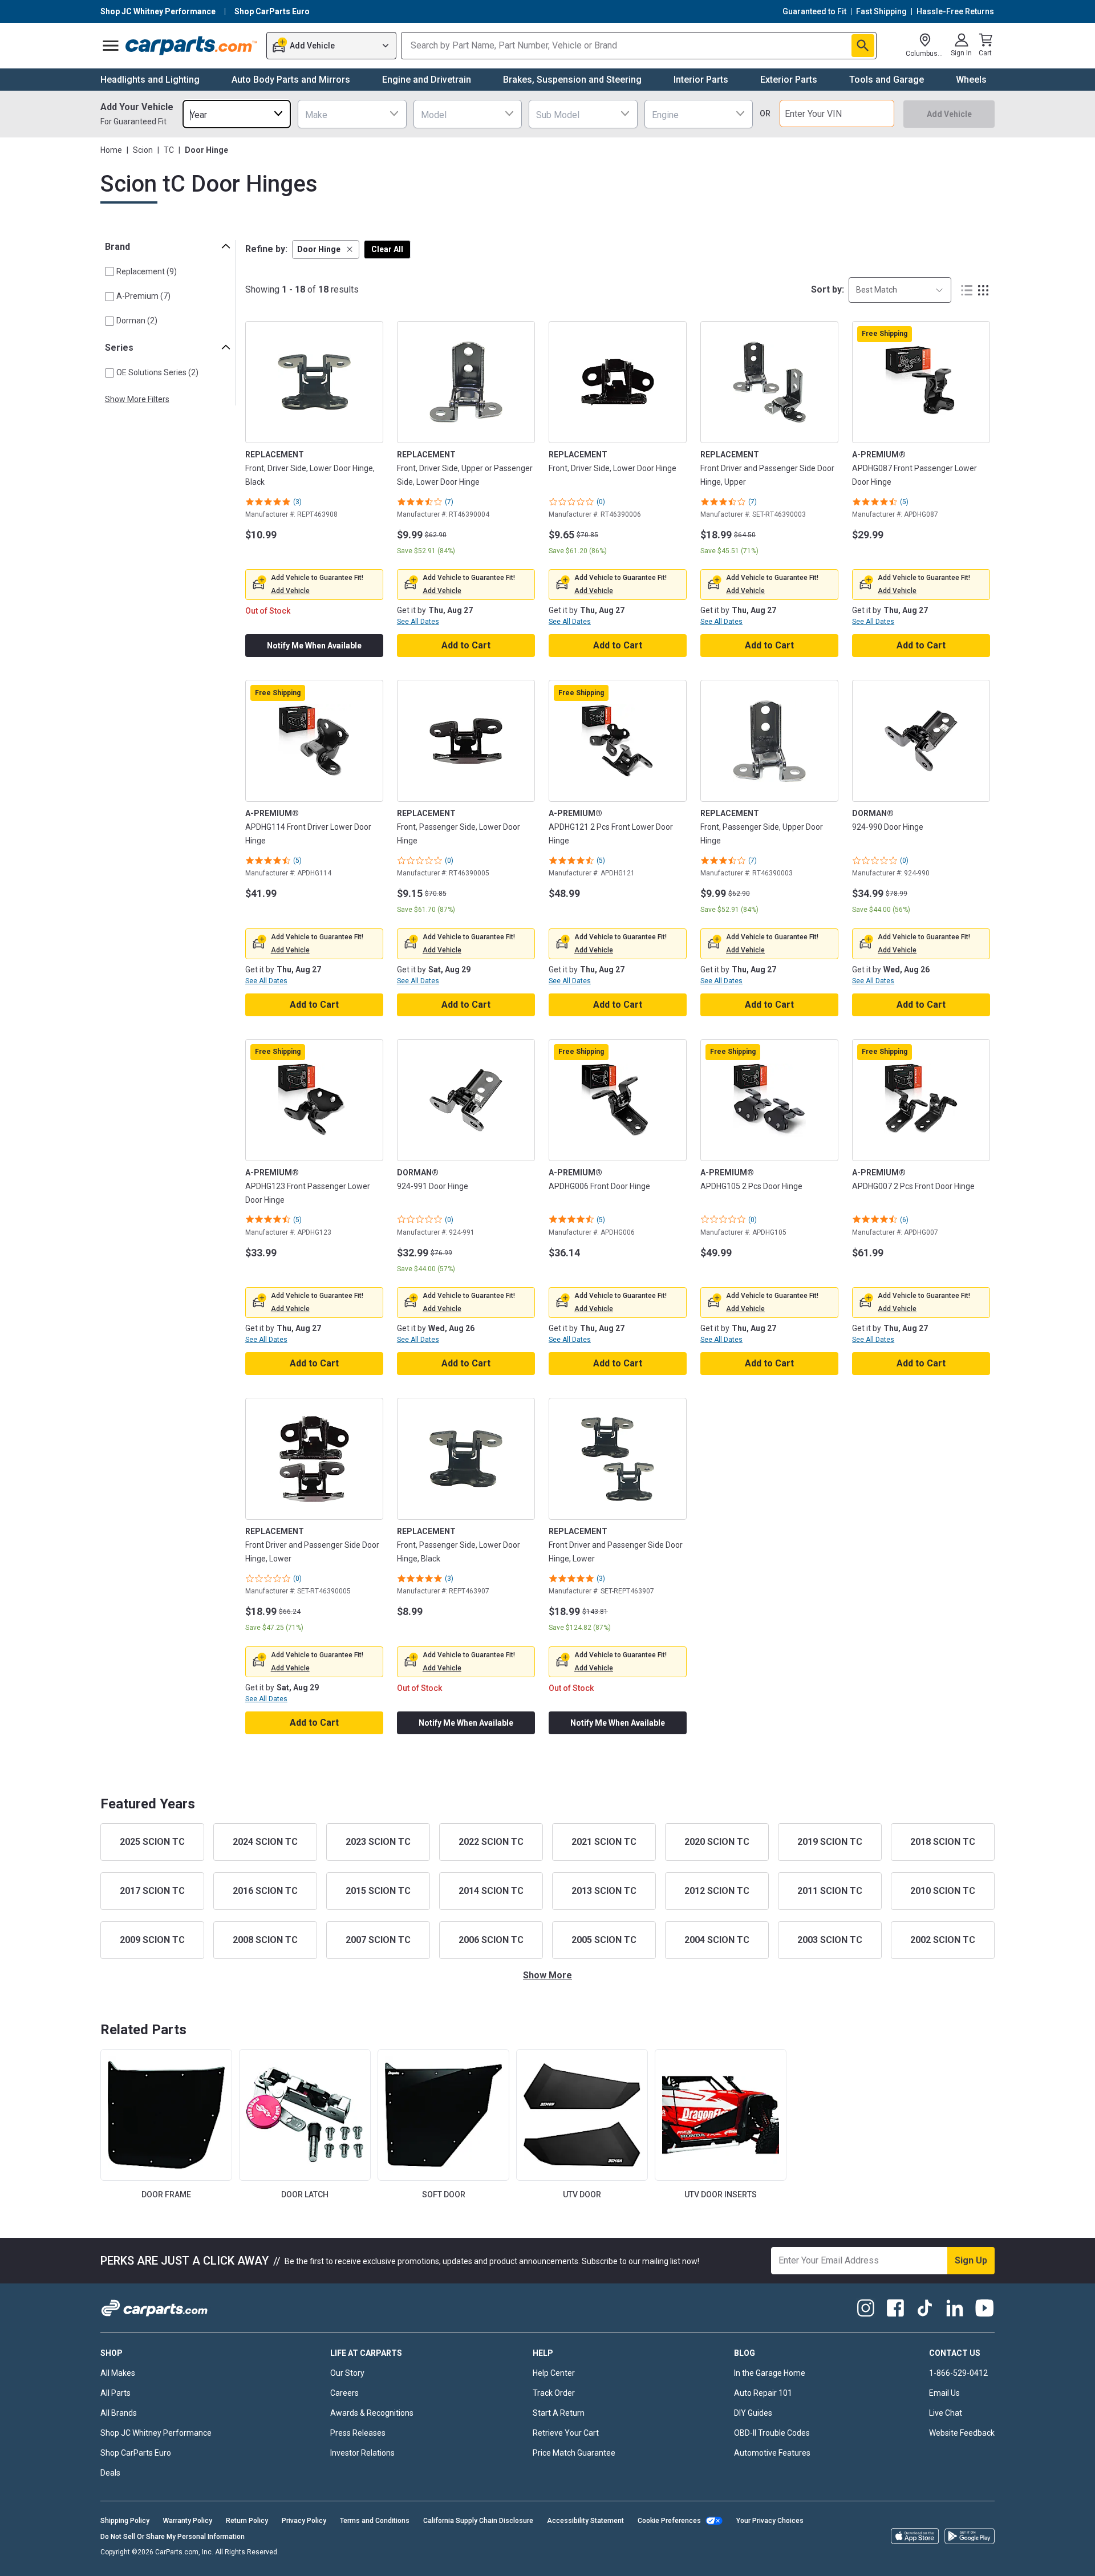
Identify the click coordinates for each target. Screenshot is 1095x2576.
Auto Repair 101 (763, 2393)
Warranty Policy (188, 2521)
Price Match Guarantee (574, 2453)
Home (111, 150)
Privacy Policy (304, 2521)
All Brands (119, 2413)
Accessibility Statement (585, 2521)
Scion (143, 150)
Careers (344, 2393)
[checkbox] (109, 271)
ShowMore (547, 1975)
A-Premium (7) (143, 296)
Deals (110, 2473)
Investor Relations (362, 2453)
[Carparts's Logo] (192, 46)
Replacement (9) (147, 271)
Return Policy (247, 2521)
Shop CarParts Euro (136, 2453)
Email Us (944, 2393)
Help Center (554, 2373)
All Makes (118, 2373)
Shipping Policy (125, 2521)
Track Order (554, 2393)
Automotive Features (772, 2453)
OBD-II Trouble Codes (772, 2433)
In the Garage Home (770, 2373)
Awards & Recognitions (372, 2413)
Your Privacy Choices (770, 2521)
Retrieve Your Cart (566, 2433)
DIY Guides (753, 2413)
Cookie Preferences (669, 2521)
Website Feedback (962, 2433)
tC (169, 150)
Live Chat (946, 2413)
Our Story (347, 2373)
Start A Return (559, 2413)
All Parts (115, 2393)
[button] (326, 250)
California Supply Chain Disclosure (478, 2521)
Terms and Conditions (375, 2521)
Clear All (387, 249)
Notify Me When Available (314, 646)
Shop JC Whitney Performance (156, 2433)
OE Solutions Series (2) (157, 372)
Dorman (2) (137, 321)
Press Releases (358, 2433)
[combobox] (237, 114)
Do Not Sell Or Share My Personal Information (173, 2537)
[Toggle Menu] (111, 46)
